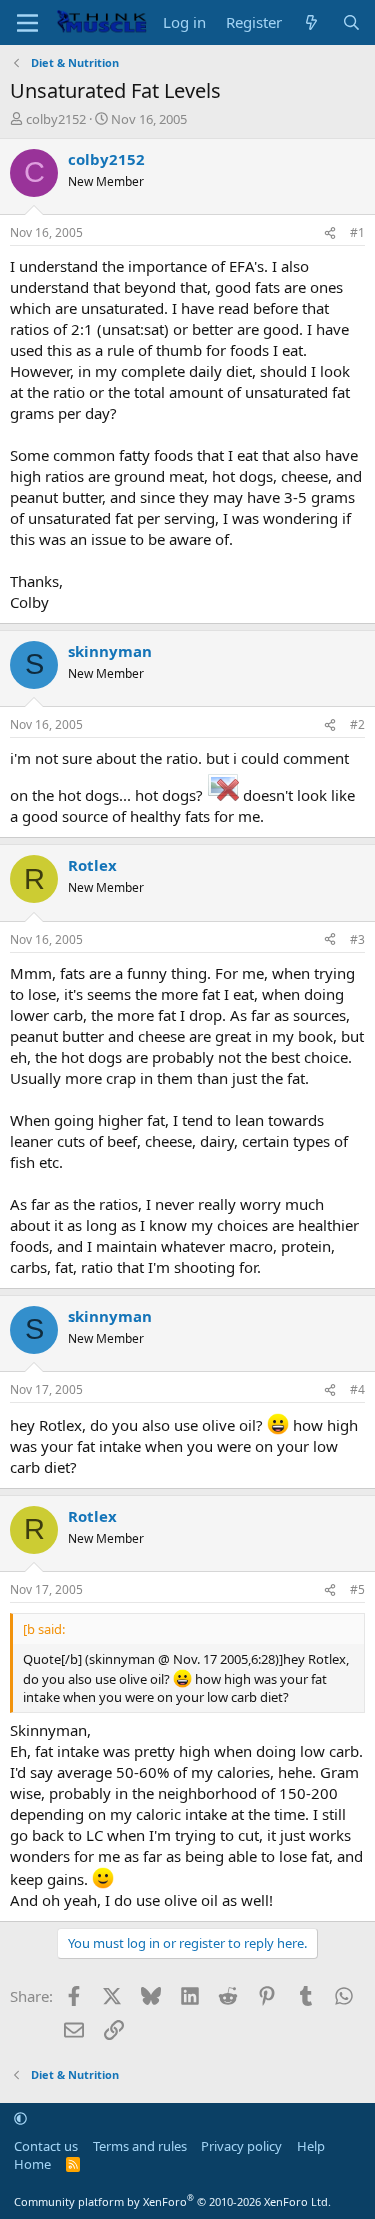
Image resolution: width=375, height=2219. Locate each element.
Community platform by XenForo (172, 2201)
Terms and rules (140, 2146)
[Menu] (27, 23)
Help (311, 2146)
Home (32, 2164)
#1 (357, 232)
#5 (357, 1589)
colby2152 (56, 119)
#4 (357, 1389)
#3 (357, 939)
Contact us (46, 2146)
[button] (20, 2118)
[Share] (330, 233)
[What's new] (311, 22)
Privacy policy (241, 2146)
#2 (357, 724)
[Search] (351, 22)
